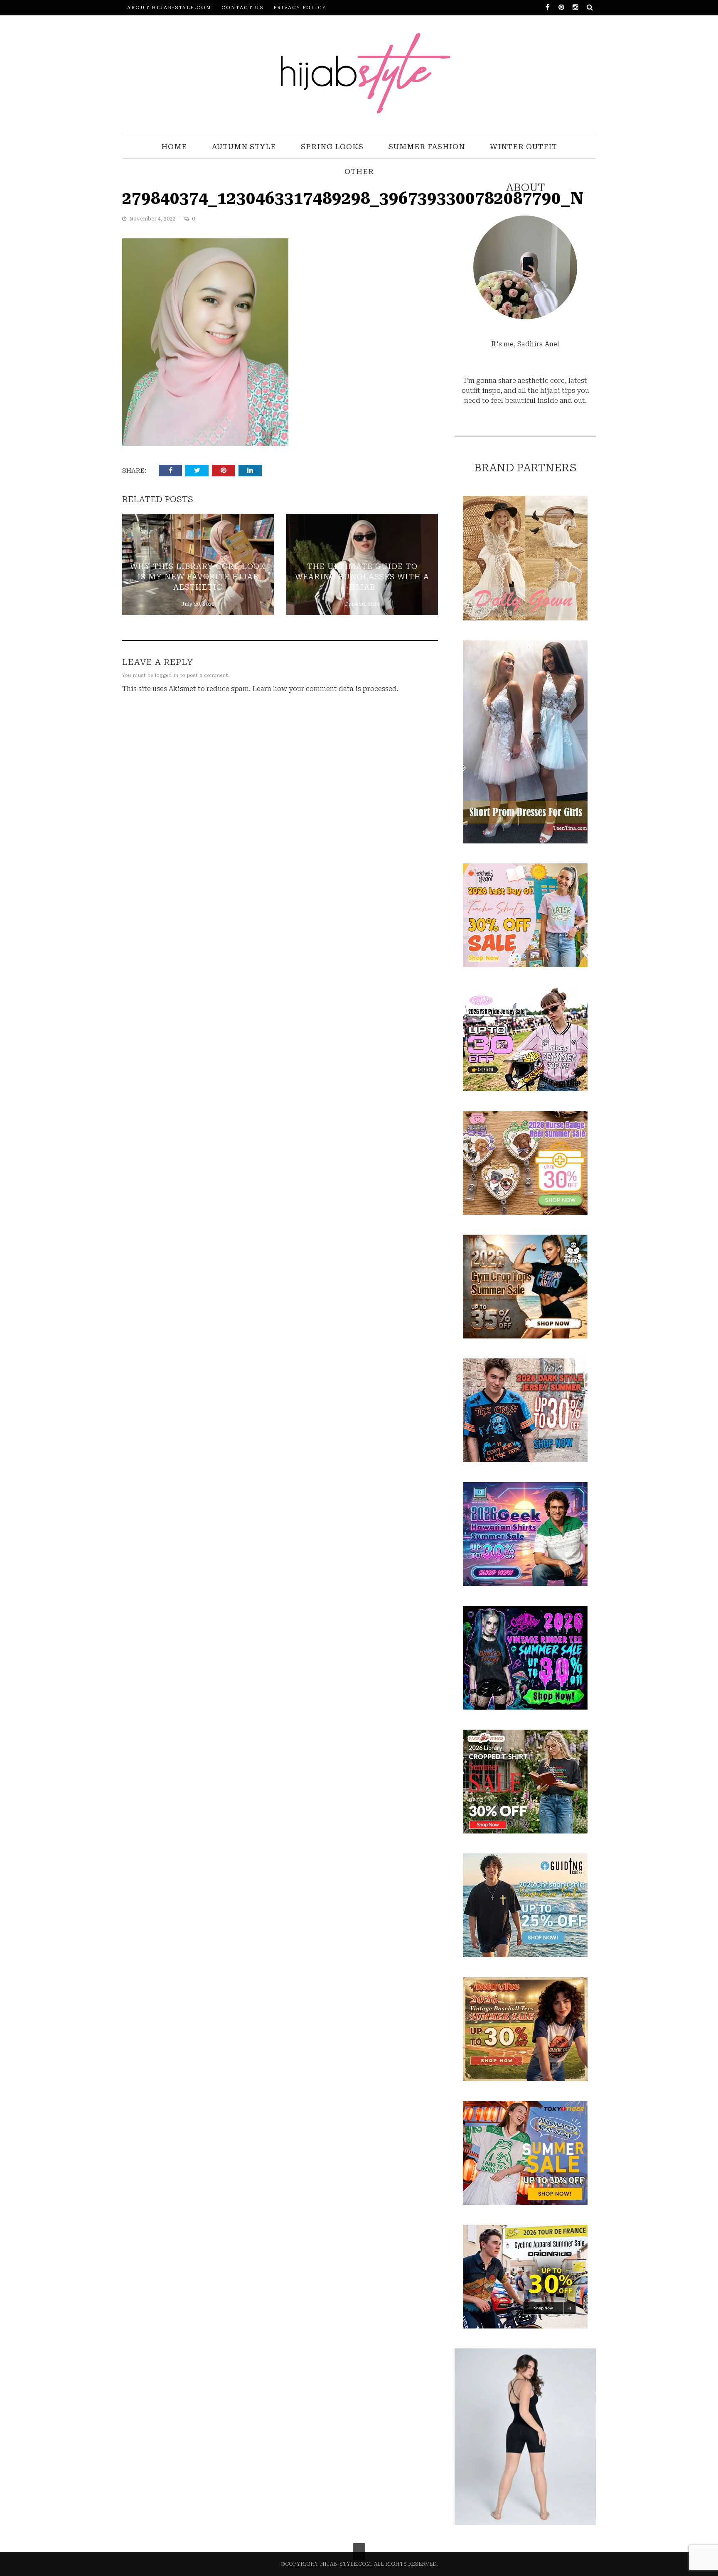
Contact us (242, 8)
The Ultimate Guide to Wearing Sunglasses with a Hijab (362, 577)
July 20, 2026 (198, 604)
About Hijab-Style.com (169, 8)
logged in (167, 675)
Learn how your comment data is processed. (325, 689)
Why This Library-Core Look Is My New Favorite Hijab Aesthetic (198, 577)
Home (174, 147)
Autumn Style (244, 147)
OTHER (359, 172)
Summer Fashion (427, 147)
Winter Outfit (524, 147)
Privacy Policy (300, 8)
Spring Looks (332, 147)
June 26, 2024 (362, 604)
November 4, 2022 (153, 219)
